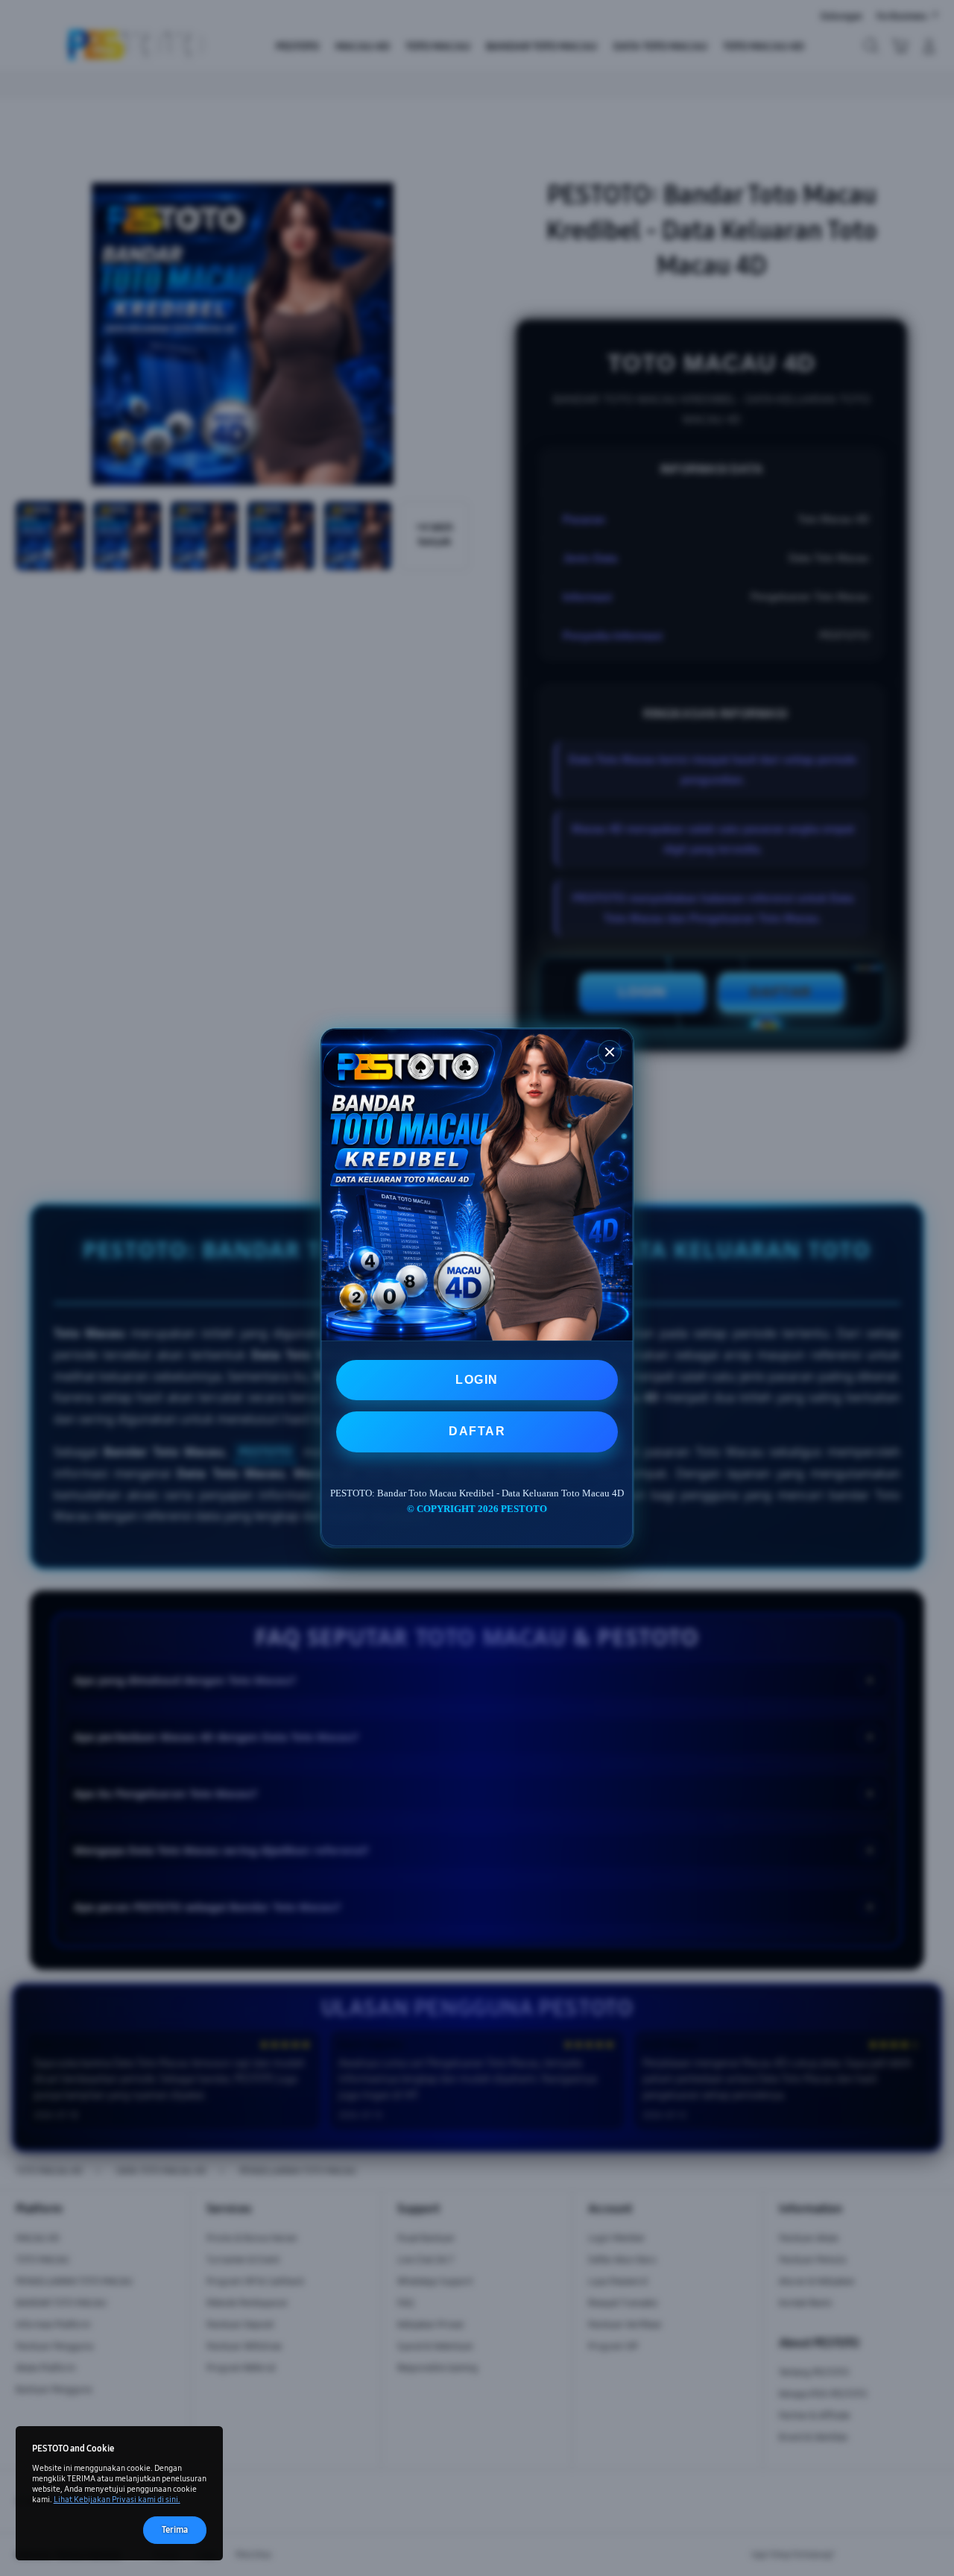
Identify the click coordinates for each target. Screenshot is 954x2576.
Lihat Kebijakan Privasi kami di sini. (117, 2500)
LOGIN (477, 1380)
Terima (175, 2529)
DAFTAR (477, 1432)
